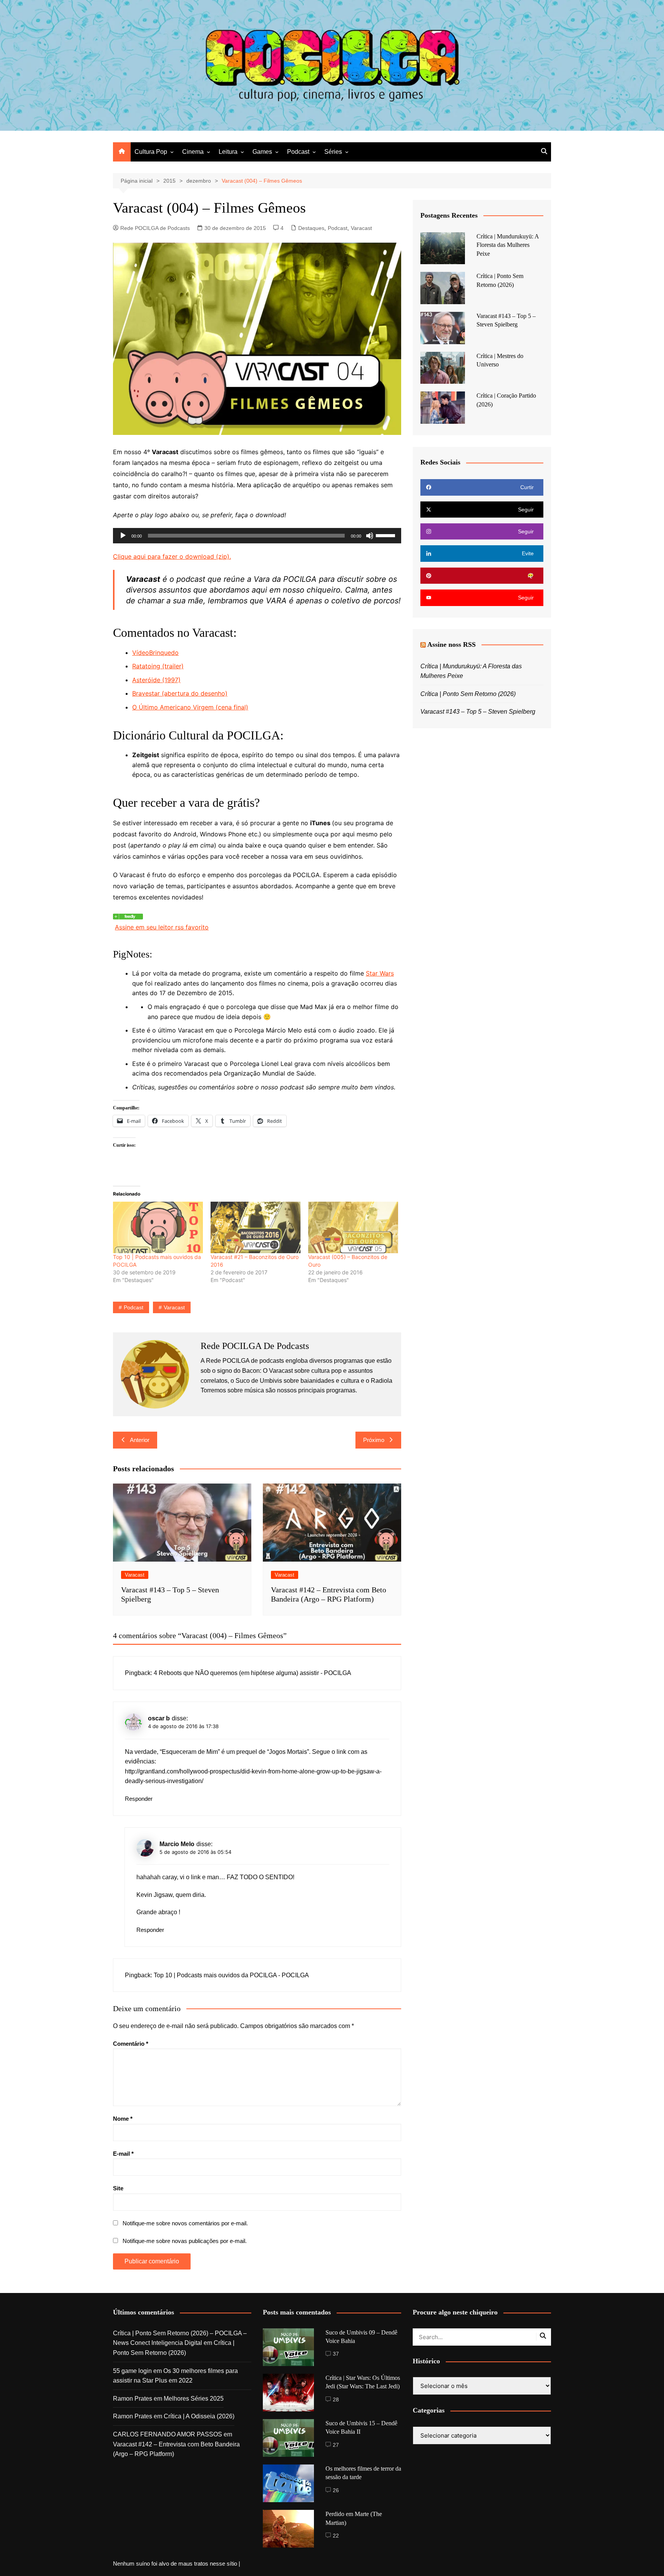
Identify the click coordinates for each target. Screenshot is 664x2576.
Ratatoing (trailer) (158, 666)
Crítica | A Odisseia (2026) (199, 2416)
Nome (123, 2119)
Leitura (228, 152)
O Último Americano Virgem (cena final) (190, 707)
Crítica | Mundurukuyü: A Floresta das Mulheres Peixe (508, 245)
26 (336, 2490)
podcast (134, 1307)
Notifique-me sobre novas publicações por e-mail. (185, 2241)
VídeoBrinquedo (155, 653)
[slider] (387, 535)
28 (336, 2399)
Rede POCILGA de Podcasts (155, 228)
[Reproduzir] (123, 536)
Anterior (140, 1440)
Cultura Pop (151, 152)
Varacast (361, 228)
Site (118, 2188)
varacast (174, 1307)
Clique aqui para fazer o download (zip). (172, 556)
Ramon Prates (133, 2399)
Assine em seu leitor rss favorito (162, 927)
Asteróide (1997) (156, 680)
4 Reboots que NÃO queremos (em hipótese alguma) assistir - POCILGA (252, 1673)
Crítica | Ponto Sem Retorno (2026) (468, 694)
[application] (257, 536)
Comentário (131, 2044)
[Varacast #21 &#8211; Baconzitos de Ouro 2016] (256, 1227)
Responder (139, 1799)
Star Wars (380, 973)
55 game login (132, 2371)
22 (336, 2536)
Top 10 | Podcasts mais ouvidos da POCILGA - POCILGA (231, 1975)
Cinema (193, 152)
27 (336, 2445)
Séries (333, 152)
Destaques (311, 228)
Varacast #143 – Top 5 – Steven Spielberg (478, 712)
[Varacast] (128, 916)
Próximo (374, 1440)
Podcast (298, 152)
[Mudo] (370, 536)
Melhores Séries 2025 (194, 2399)
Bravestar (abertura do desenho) (180, 693)
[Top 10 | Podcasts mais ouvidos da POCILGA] (158, 1227)
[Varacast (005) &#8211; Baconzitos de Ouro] (353, 1227)
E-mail (123, 2154)
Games (262, 152)
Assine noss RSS (452, 644)
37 (336, 2354)
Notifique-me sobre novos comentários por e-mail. (185, 2223)
